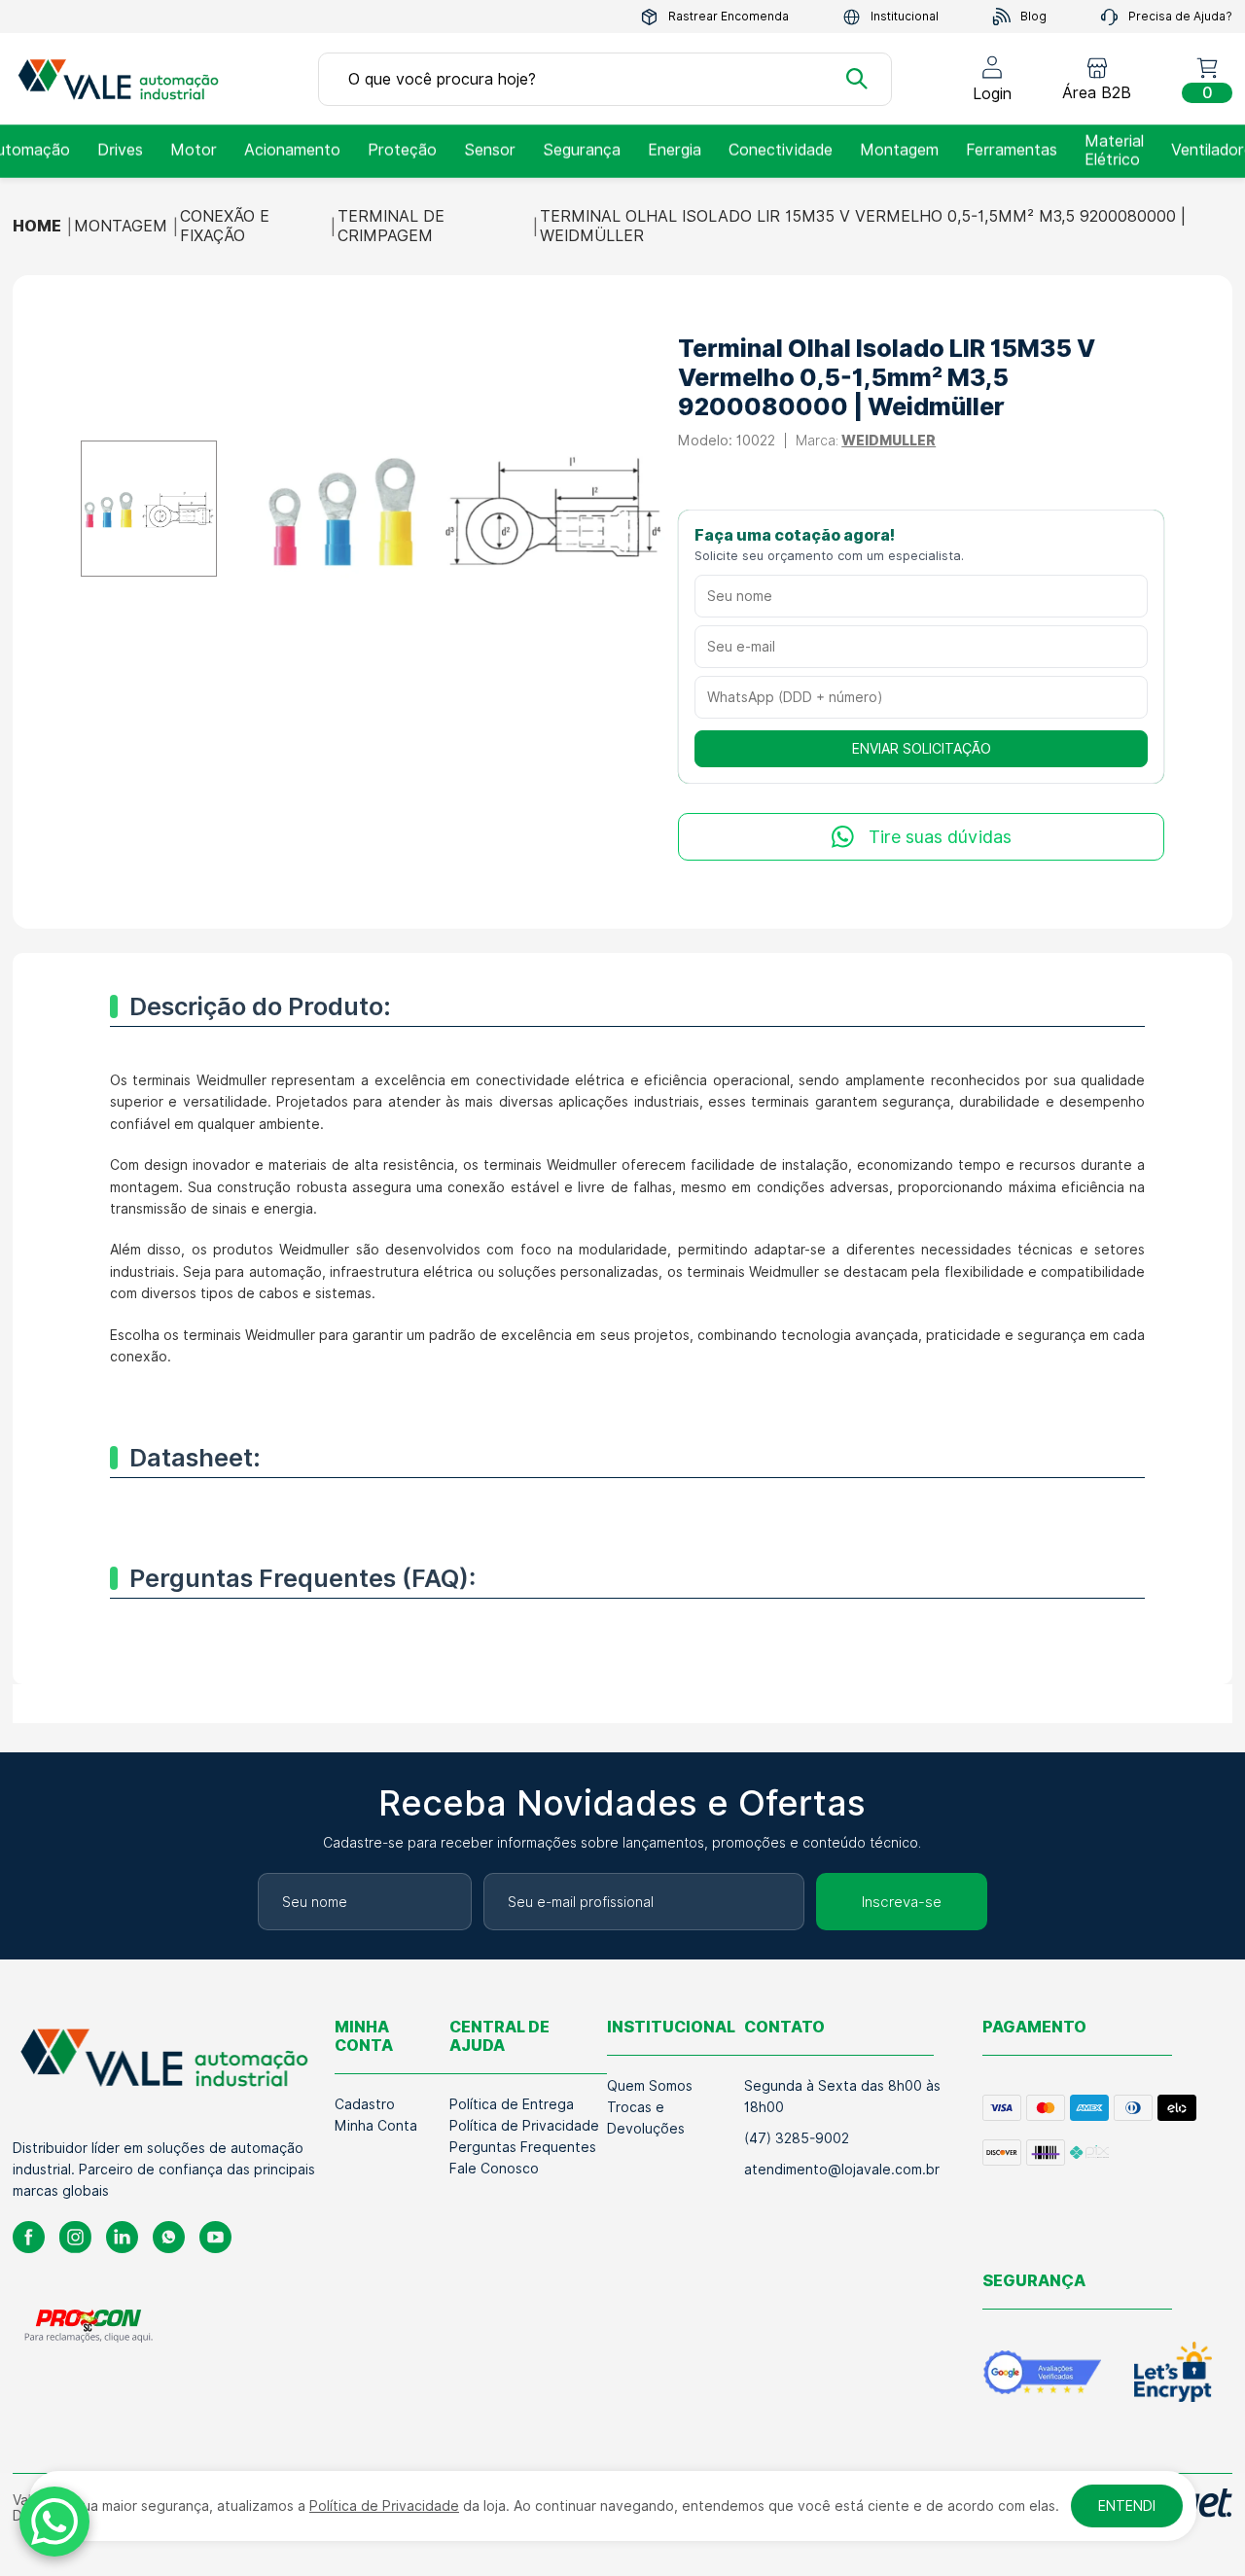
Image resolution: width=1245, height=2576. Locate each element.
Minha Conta (376, 2126)
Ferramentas (1012, 150)
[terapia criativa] (124, 79)
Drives (120, 150)
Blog (1033, 16)
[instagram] (75, 2237)
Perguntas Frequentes (523, 2147)
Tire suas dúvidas (940, 837)
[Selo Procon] (89, 2325)
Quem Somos (650, 2086)
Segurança (582, 150)
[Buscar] (857, 79)
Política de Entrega (512, 2104)
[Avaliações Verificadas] (1042, 2372)
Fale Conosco (494, 2169)
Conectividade (781, 150)
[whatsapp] (169, 2237)
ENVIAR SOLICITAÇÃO (922, 749)
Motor (194, 150)
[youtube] (215, 2237)
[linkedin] (122, 2237)
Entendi (1127, 2506)
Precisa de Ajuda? (1180, 16)
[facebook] (29, 2237)
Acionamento (292, 150)
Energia (675, 150)
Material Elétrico (1114, 151)
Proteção (402, 150)
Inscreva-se (902, 1902)
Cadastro (365, 2104)
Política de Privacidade (524, 2126)
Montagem (899, 150)
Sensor (490, 150)
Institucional (905, 16)
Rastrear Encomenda (729, 16)
